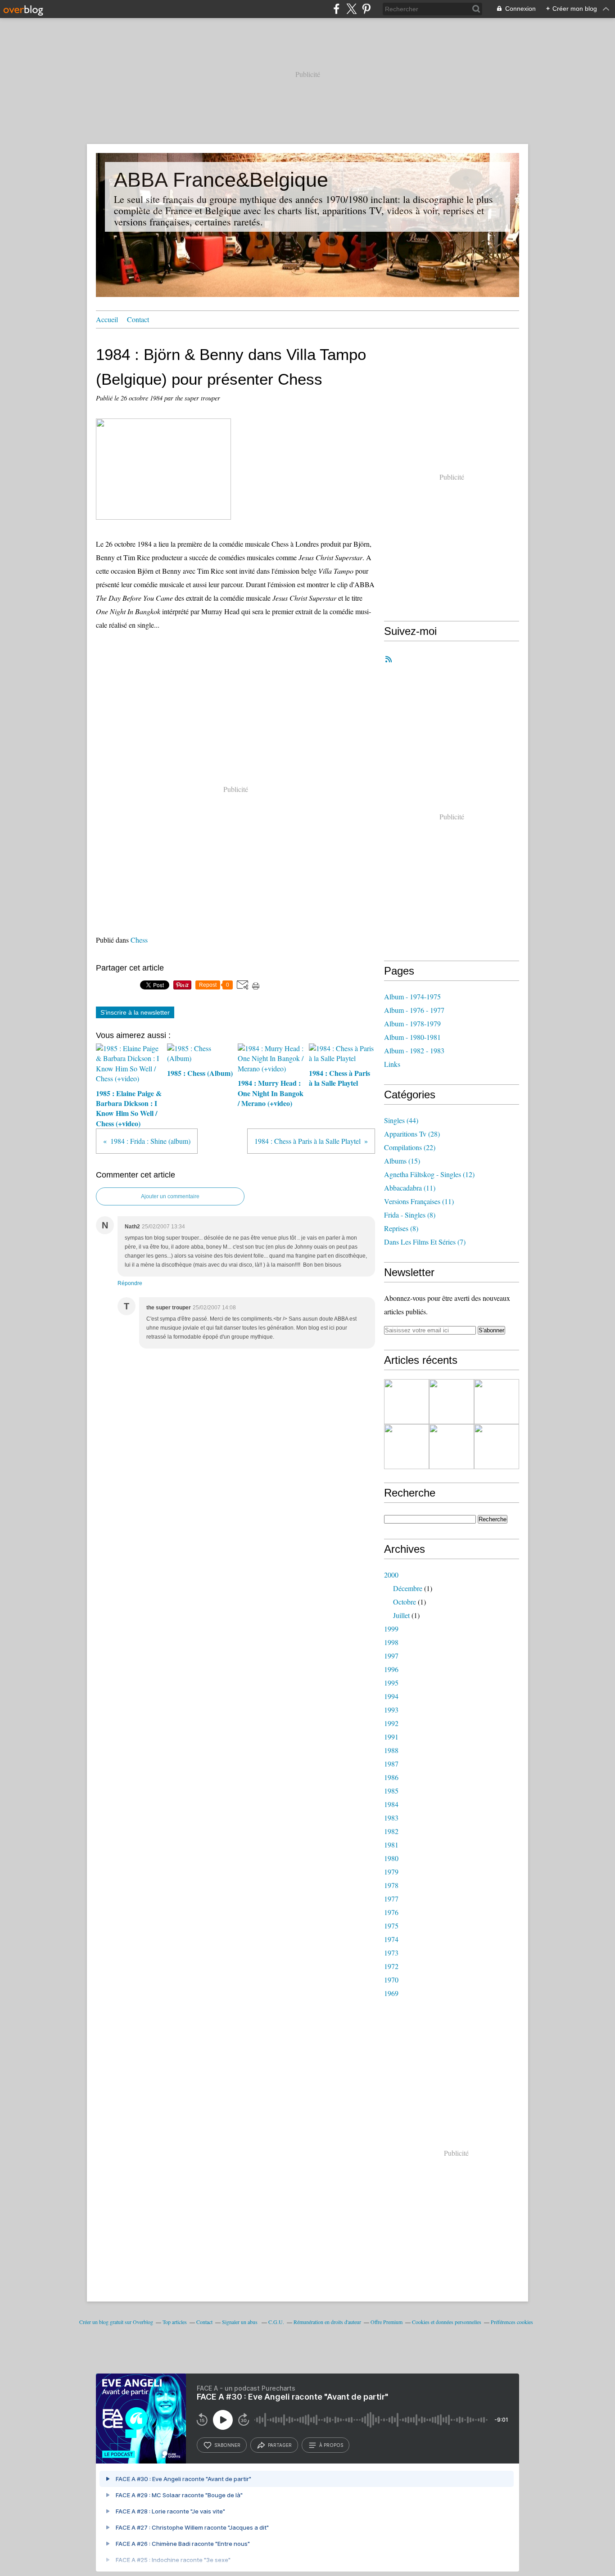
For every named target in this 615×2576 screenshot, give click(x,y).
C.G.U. (276, 2322)
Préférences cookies (512, 2322)
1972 (391, 1966)
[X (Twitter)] (351, 9)
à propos (331, 2445)
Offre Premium (387, 2322)
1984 (391, 1804)
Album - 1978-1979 (412, 1023)
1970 (391, 1980)
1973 (391, 1953)
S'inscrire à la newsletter (135, 1012)
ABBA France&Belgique (221, 180)
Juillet (401, 1615)
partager (280, 2445)
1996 (391, 1669)
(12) (429, 1174)
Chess (139, 940)
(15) (402, 1161)
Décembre (408, 1588)
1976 (391, 1912)
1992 (391, 1723)
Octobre (405, 1602)
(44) (401, 1120)
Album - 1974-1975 (412, 996)
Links (392, 1064)
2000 (391, 1575)
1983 (391, 1818)
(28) (412, 1134)
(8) (410, 1215)
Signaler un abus (240, 2322)
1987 (391, 1764)
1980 (391, 1858)
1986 (391, 1777)
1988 (391, 1750)
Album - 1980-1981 (412, 1037)
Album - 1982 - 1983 (414, 1050)
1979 (391, 1872)
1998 (391, 1642)
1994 (391, 1696)
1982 (391, 1831)
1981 (391, 1845)
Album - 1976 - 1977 (414, 1010)
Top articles (175, 2322)
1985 (391, 1791)
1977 (391, 1899)
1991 (391, 1737)
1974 (391, 1939)
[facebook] (337, 9)
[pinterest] (366, 9)
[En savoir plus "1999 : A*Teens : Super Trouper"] (497, 1447)
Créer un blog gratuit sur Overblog (116, 2322)
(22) (410, 1147)
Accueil (107, 319)
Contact (138, 319)
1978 (391, 1885)
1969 (391, 1993)
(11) (410, 1188)
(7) (425, 1242)
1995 (391, 1683)
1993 (391, 1710)
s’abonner (227, 2445)
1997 (391, 1656)
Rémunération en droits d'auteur (327, 2322)
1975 (391, 1926)
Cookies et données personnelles (447, 2322)
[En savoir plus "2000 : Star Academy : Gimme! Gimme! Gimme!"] (452, 1402)
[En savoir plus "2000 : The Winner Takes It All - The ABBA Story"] (497, 1402)
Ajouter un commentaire (170, 1196)
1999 (391, 1629)
